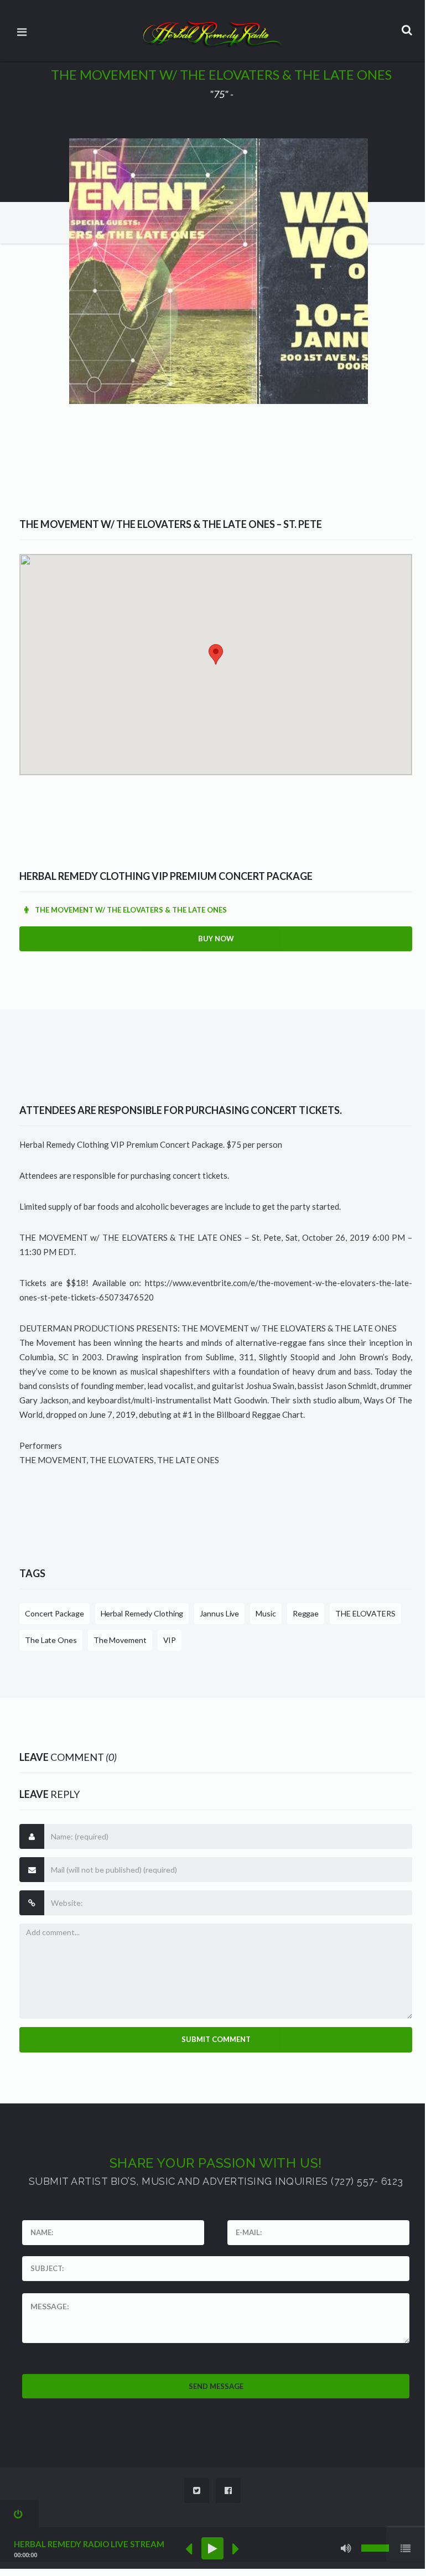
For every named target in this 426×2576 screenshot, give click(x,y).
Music (266, 1613)
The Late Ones (51, 1640)
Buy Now (216, 939)
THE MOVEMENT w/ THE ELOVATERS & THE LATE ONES (130, 910)
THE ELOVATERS (365, 1613)
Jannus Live (219, 1613)
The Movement (120, 1640)
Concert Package (54, 1613)
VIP (170, 1640)
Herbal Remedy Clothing (142, 1613)
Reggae (306, 1613)
